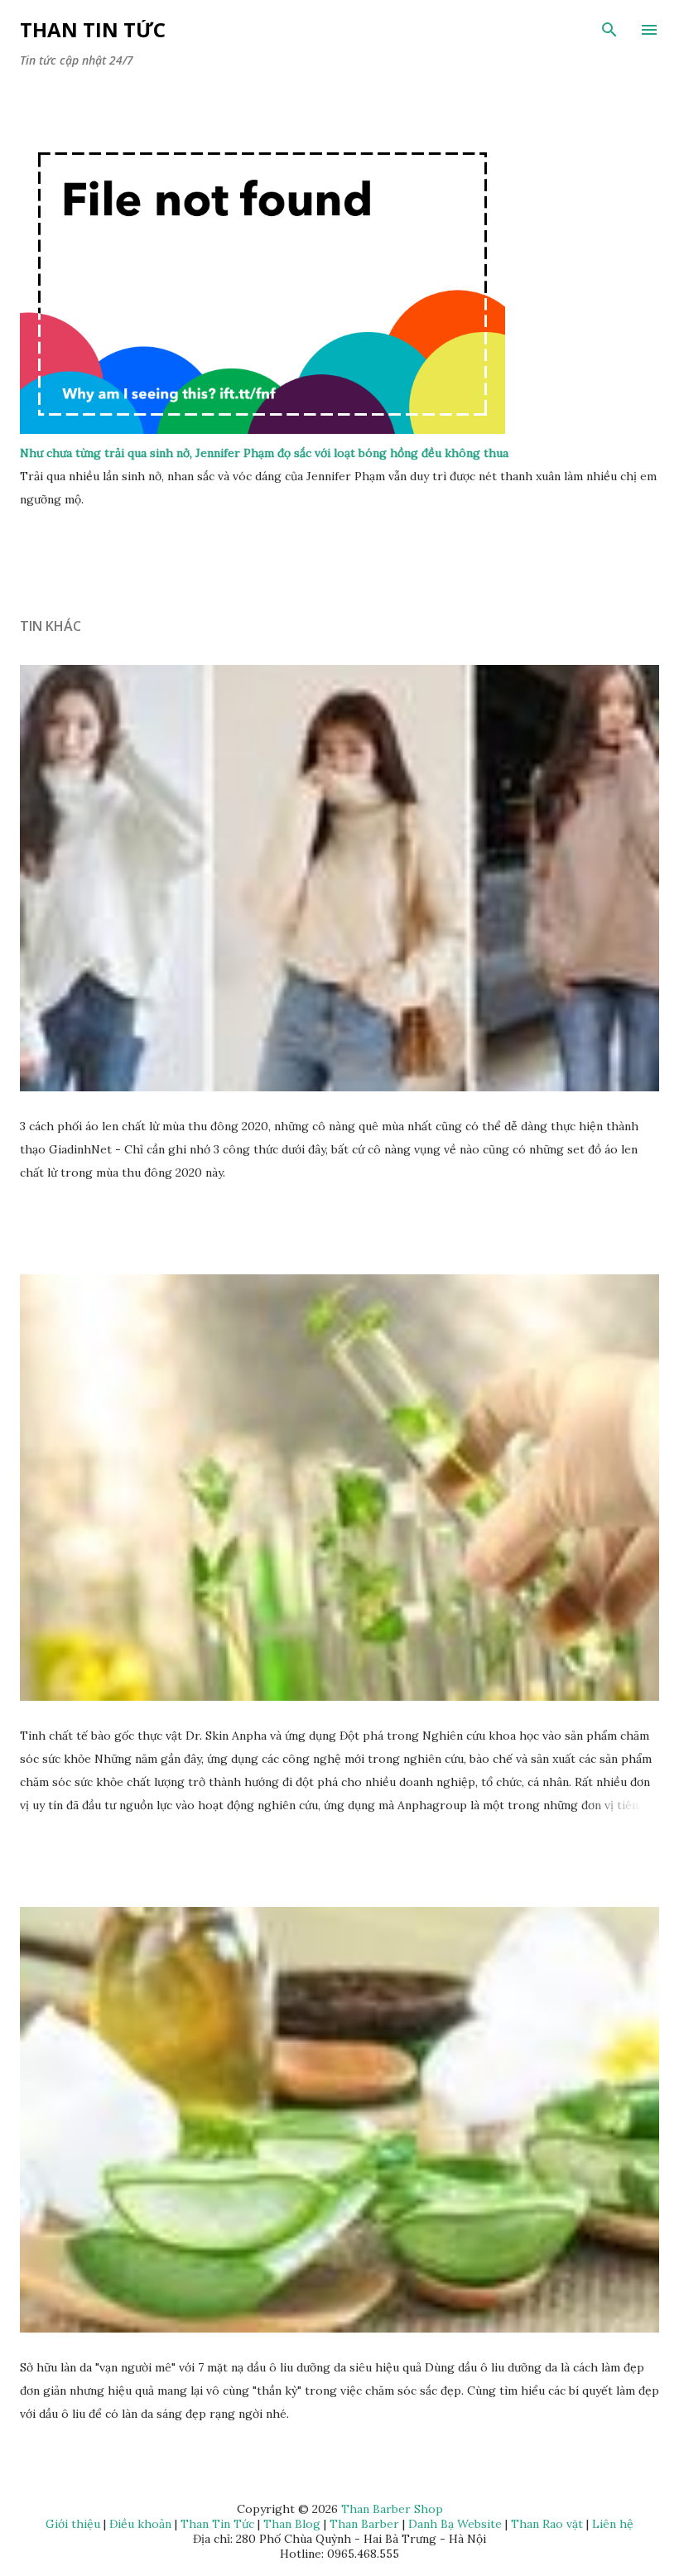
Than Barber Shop (392, 2509)
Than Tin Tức (93, 29)
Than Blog (292, 2524)
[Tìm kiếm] (609, 30)
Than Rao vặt (547, 2524)
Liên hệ (613, 2524)
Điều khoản (140, 2524)
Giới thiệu (73, 2524)
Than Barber (364, 2524)
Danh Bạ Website (455, 2524)
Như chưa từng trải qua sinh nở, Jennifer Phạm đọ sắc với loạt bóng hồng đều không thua (264, 453)
